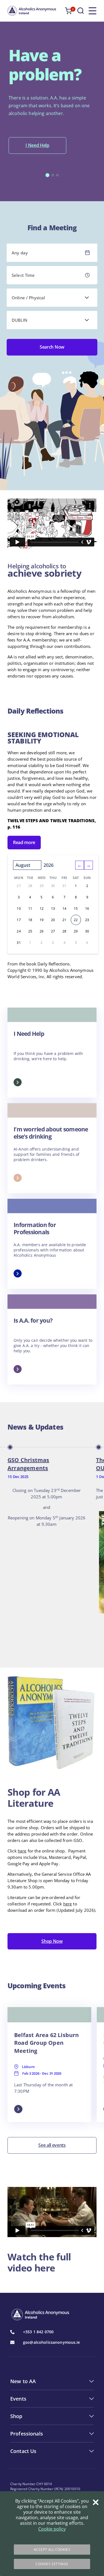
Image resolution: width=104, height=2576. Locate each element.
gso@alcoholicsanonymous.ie (52, 2342)
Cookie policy (52, 2529)
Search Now (52, 347)
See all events (52, 2145)
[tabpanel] (52, 100)
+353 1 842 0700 (38, 2332)
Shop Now (52, 1941)
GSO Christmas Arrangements (28, 1464)
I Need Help (37, 145)
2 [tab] (53, 175)
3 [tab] (57, 175)
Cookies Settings (52, 2564)
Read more (24, 842)
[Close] (96, 2502)
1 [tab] (47, 175)
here (22, 1851)
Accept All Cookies (52, 2550)
